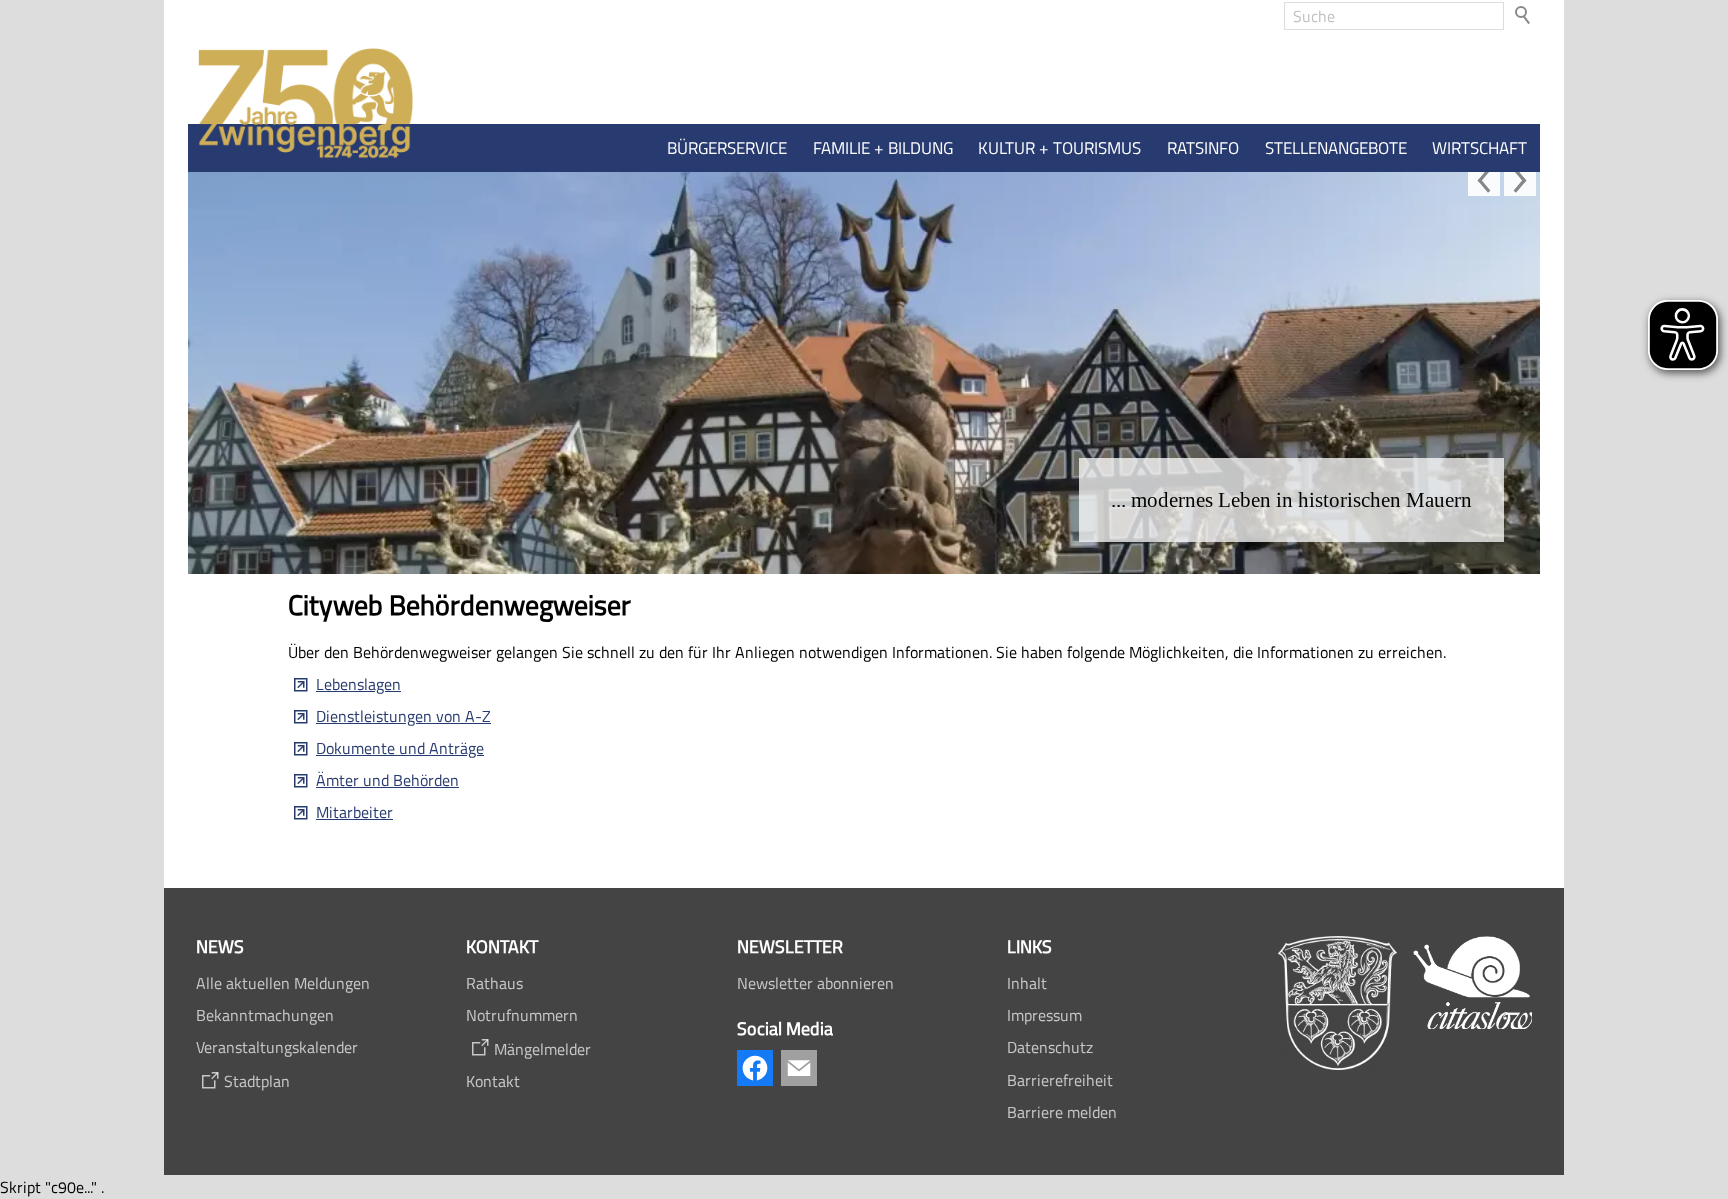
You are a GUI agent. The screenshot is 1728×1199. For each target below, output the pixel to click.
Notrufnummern (522, 1015)
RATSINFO (1203, 148)
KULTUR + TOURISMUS (1059, 148)
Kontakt (493, 1081)
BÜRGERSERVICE (727, 148)
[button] (1484, 180)
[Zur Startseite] (301, 104)
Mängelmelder (542, 1049)
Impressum (1044, 1015)
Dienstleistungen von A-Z (403, 716)
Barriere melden (1062, 1112)
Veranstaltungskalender (277, 1047)
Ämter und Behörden (387, 780)
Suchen (1524, 16)
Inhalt (1027, 983)
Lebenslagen (358, 684)
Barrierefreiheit (1060, 1080)
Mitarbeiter (354, 812)
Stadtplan (257, 1081)
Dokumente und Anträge (400, 748)
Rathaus (494, 983)
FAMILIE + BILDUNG (883, 148)
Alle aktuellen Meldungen (283, 983)
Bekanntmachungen (265, 1015)
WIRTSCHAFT (1479, 148)
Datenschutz (1050, 1047)
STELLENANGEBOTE (1336, 148)
